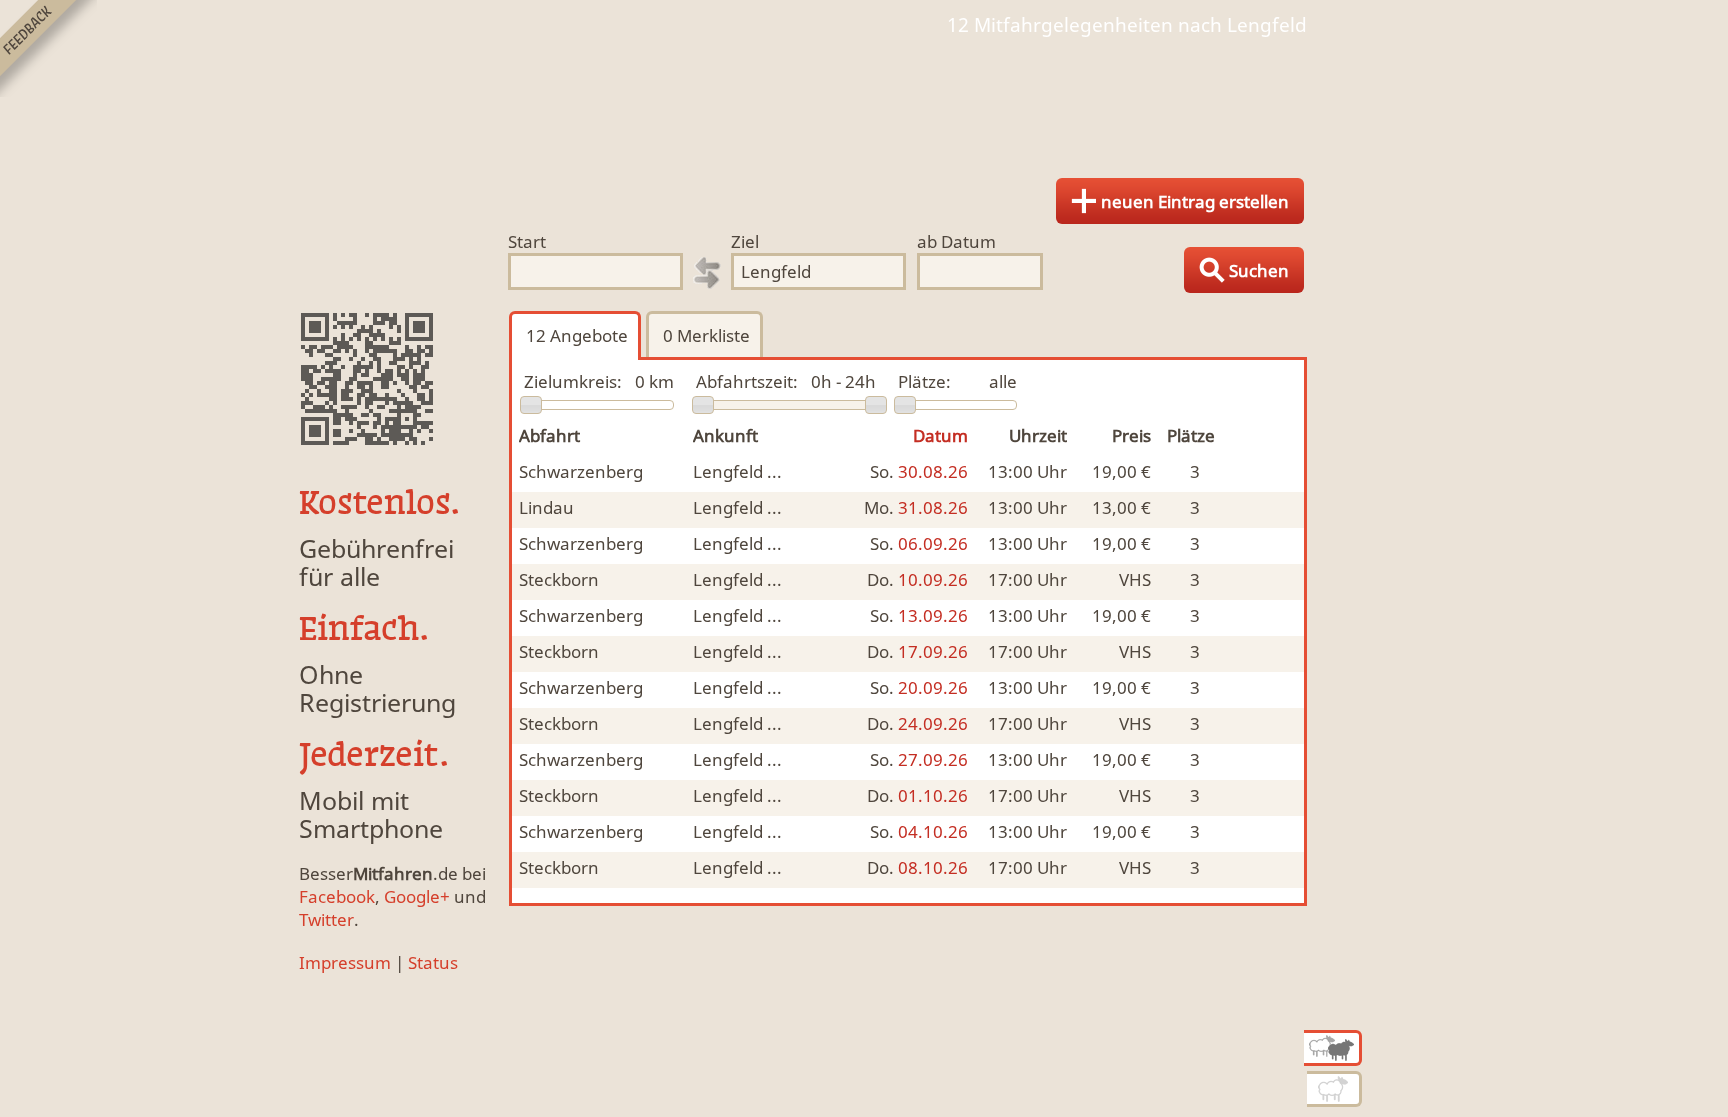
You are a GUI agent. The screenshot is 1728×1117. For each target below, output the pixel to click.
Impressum (345, 962)
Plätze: (924, 381)
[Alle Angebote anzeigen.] (1333, 1048)
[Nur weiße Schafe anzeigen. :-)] (1334, 1089)
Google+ (417, 896)
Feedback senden (48, 48)
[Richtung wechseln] (707, 273)
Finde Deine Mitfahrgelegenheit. (864, 100)
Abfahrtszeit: (747, 381)
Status (433, 962)
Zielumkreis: (573, 381)
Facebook (337, 896)
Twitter (326, 919)
